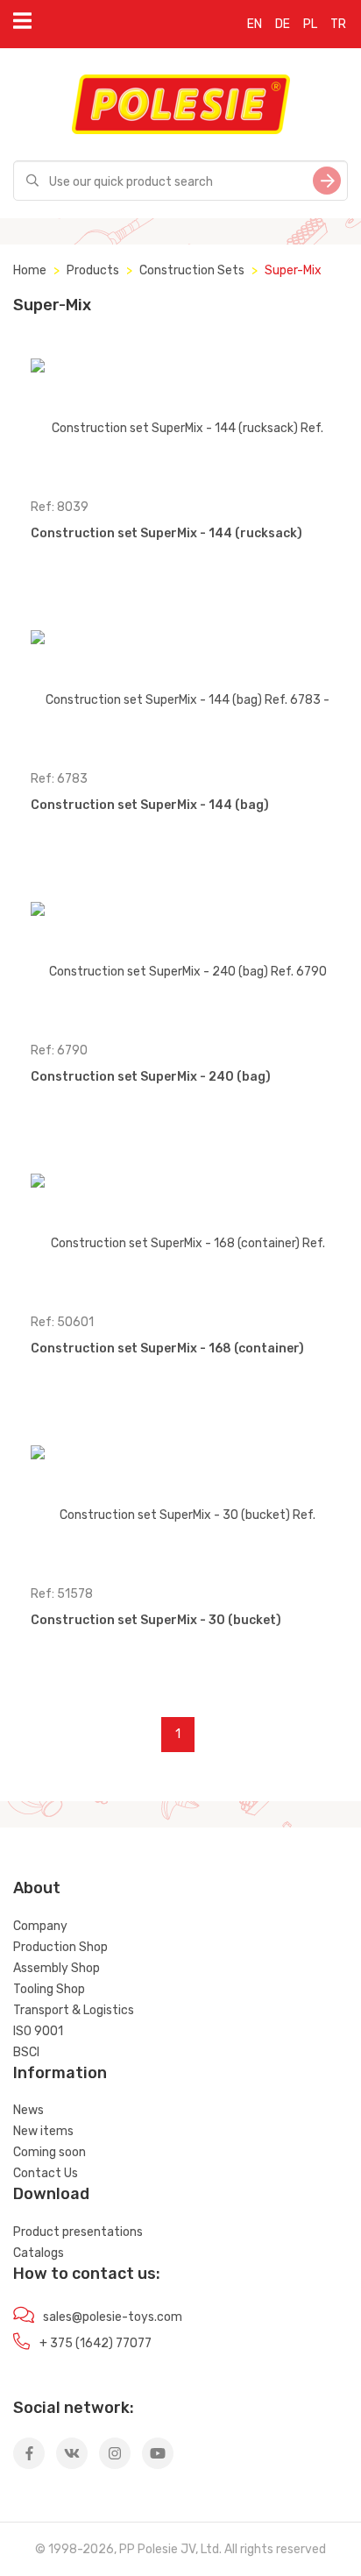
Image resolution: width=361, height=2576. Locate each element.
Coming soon (50, 2152)
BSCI (26, 2052)
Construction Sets (192, 270)
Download (51, 2194)
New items (43, 2131)
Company (40, 1926)
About (37, 1888)
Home (30, 270)
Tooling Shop (49, 1989)
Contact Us (46, 2173)
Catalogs (39, 2253)
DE (283, 24)
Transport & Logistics (74, 2010)
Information (60, 2073)
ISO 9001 (38, 2031)
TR (338, 24)
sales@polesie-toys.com (113, 2317)
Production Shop (60, 1947)
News (28, 2110)
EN (255, 24)
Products (93, 270)
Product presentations (78, 2232)
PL (310, 24)
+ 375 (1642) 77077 (96, 2343)
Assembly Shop (57, 1968)
